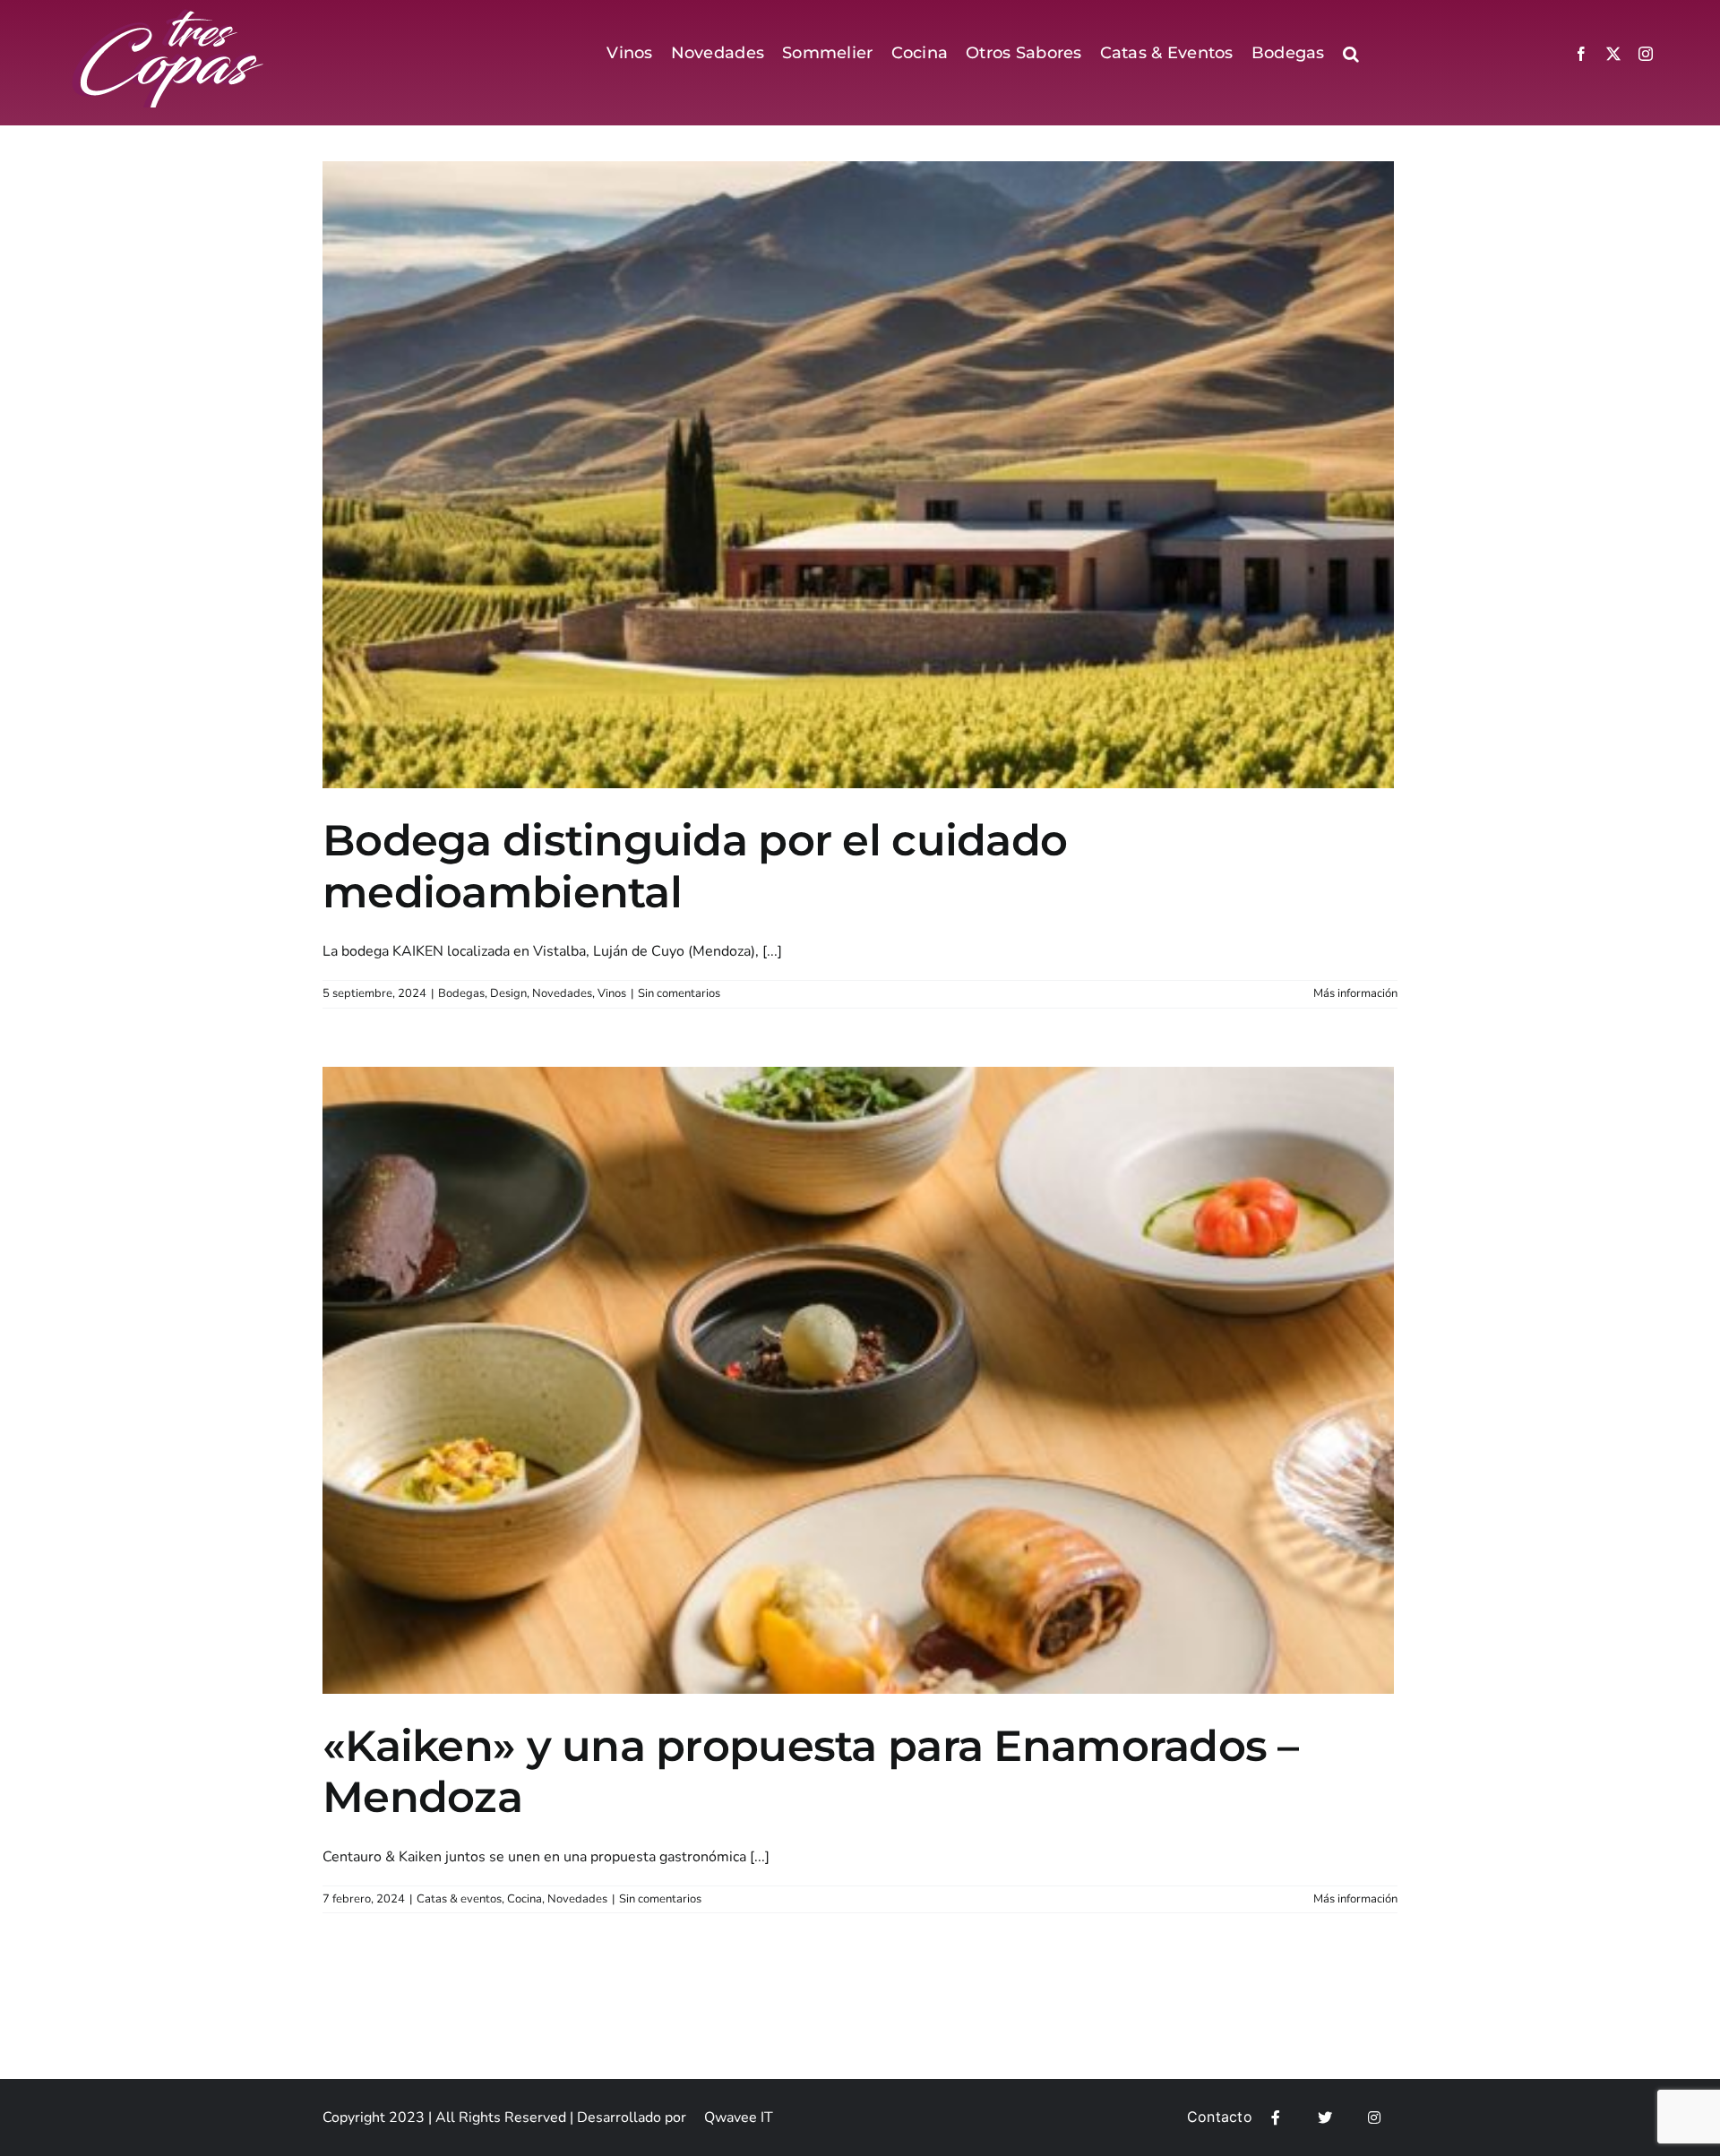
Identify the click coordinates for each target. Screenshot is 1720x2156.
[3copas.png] (169, 16)
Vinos (612, 993)
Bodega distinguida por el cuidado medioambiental (695, 866)
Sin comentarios (679, 993)
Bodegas (461, 993)
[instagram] (1646, 54)
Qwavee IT (739, 2117)
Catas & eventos (459, 1899)
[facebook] (1581, 54)
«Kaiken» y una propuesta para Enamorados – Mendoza (811, 1772)
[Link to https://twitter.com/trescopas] (1325, 2117)
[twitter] (1613, 54)
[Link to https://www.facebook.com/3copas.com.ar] (1276, 2117)
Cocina (525, 1899)
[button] (1351, 54)
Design (508, 993)
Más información (1355, 993)
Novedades (562, 993)
